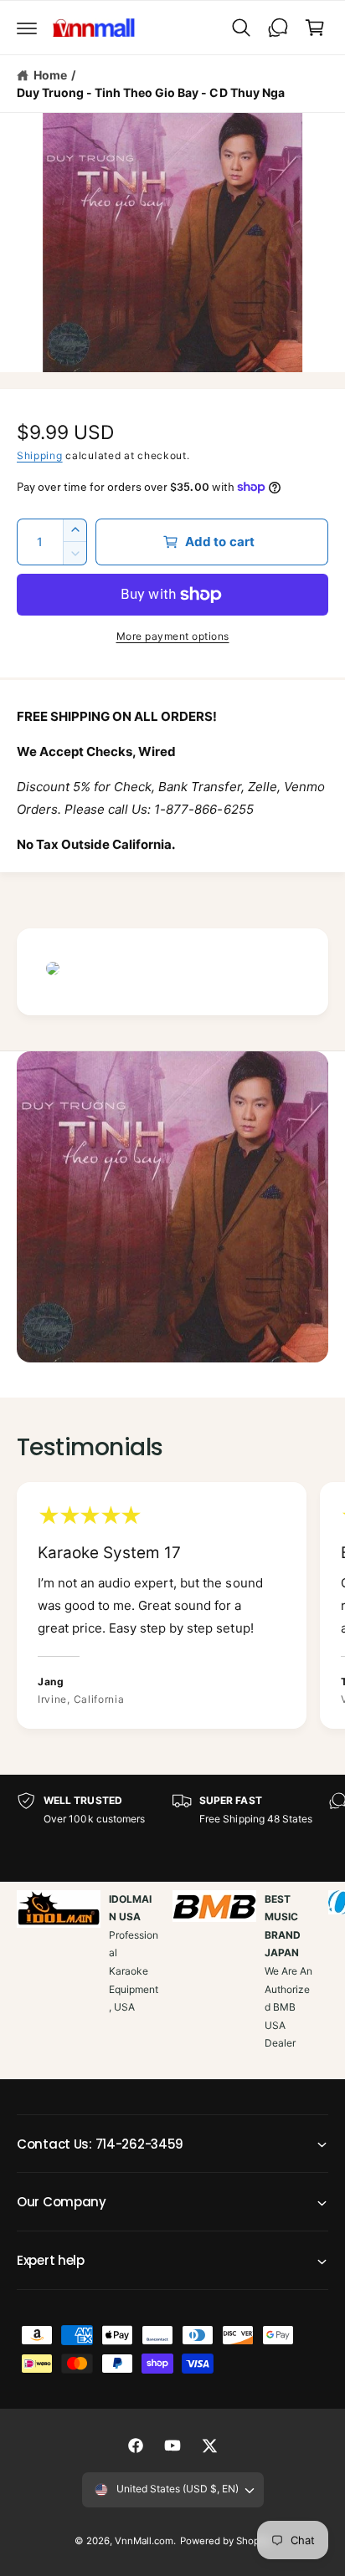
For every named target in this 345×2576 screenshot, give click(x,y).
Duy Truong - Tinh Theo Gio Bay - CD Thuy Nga (151, 92)
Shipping (40, 455)
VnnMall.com (144, 2541)
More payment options (173, 636)
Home (50, 75)
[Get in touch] (278, 28)
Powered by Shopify (225, 2541)
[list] (172, 1608)
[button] (27, 28)
